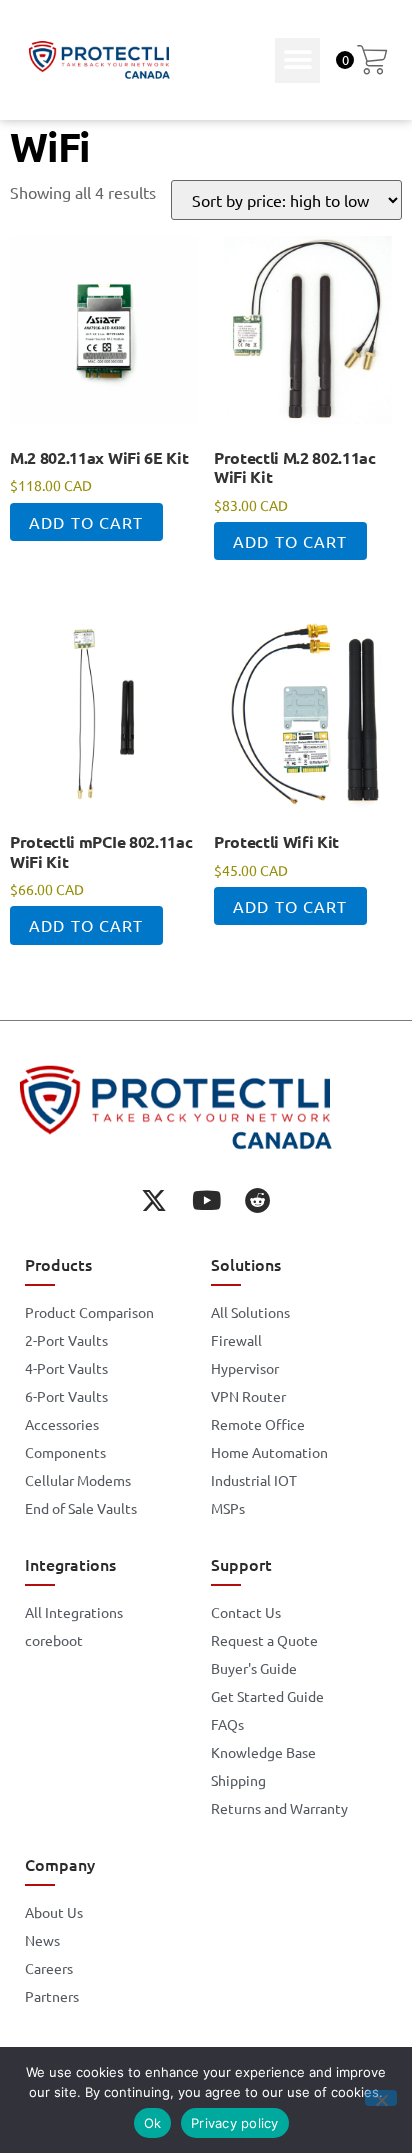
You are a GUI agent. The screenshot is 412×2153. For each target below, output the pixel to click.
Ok (153, 2123)
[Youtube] (206, 1200)
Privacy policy (235, 2123)
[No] (381, 2098)
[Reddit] (258, 1200)
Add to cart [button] (86, 522)
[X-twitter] (154, 1200)
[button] (297, 60)
